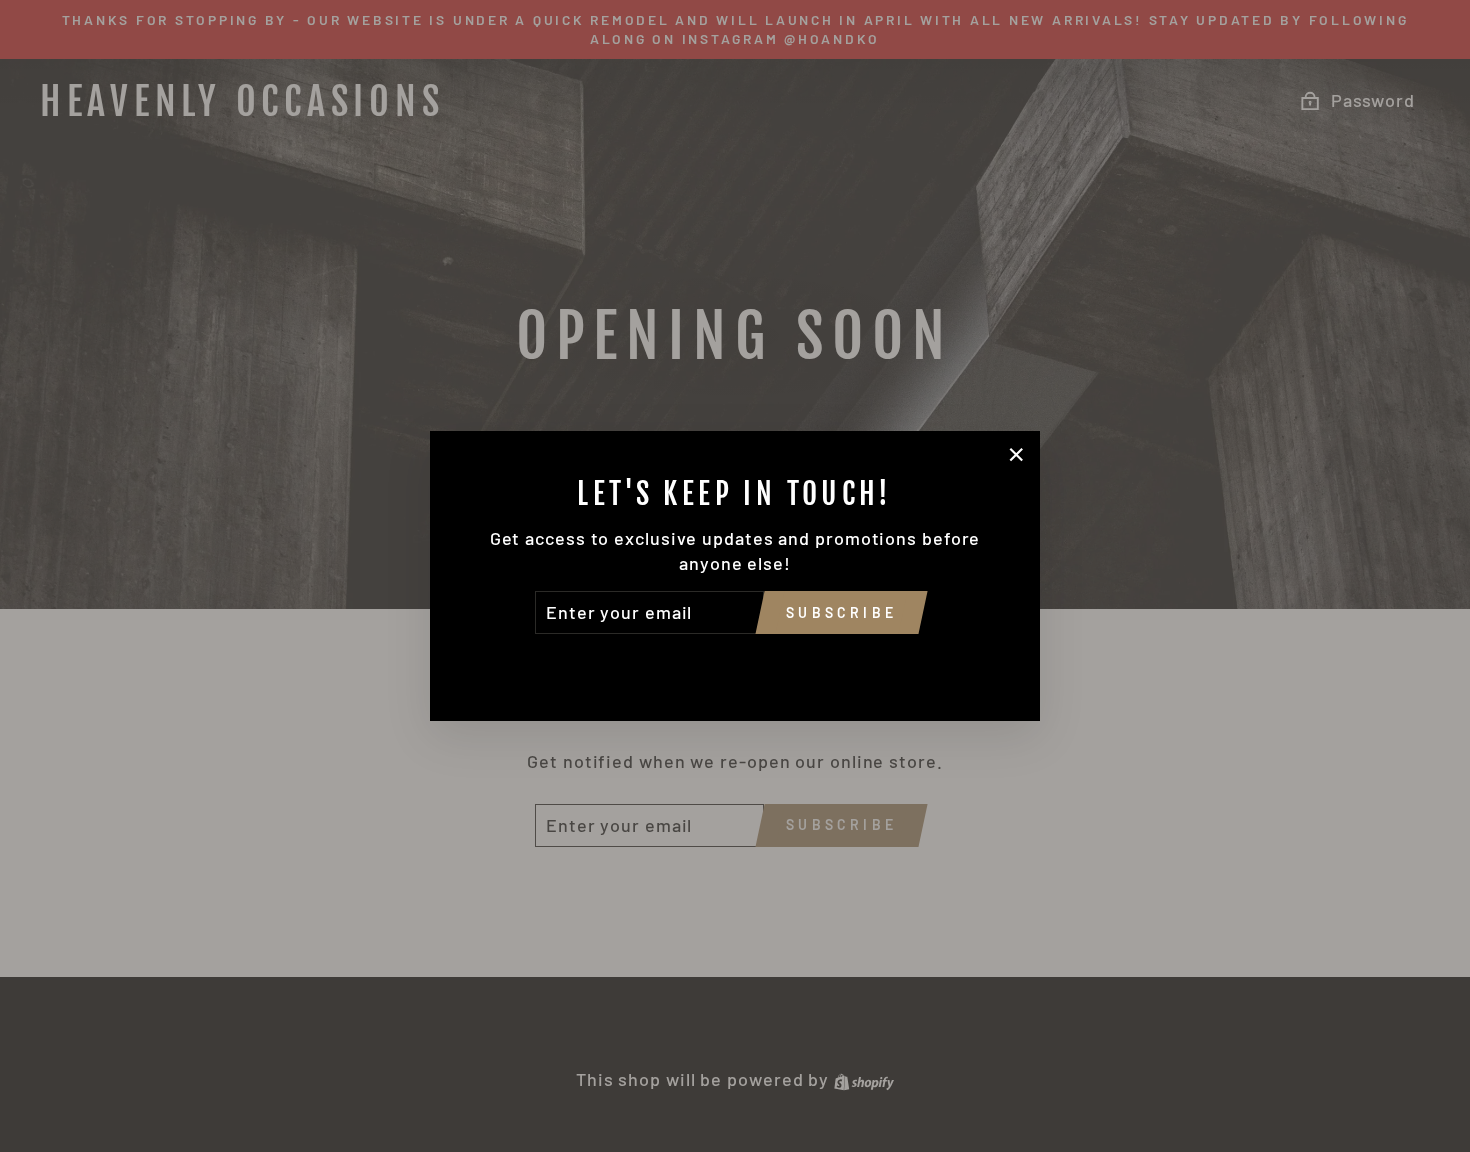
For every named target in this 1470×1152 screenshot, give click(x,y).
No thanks (735, 662)
